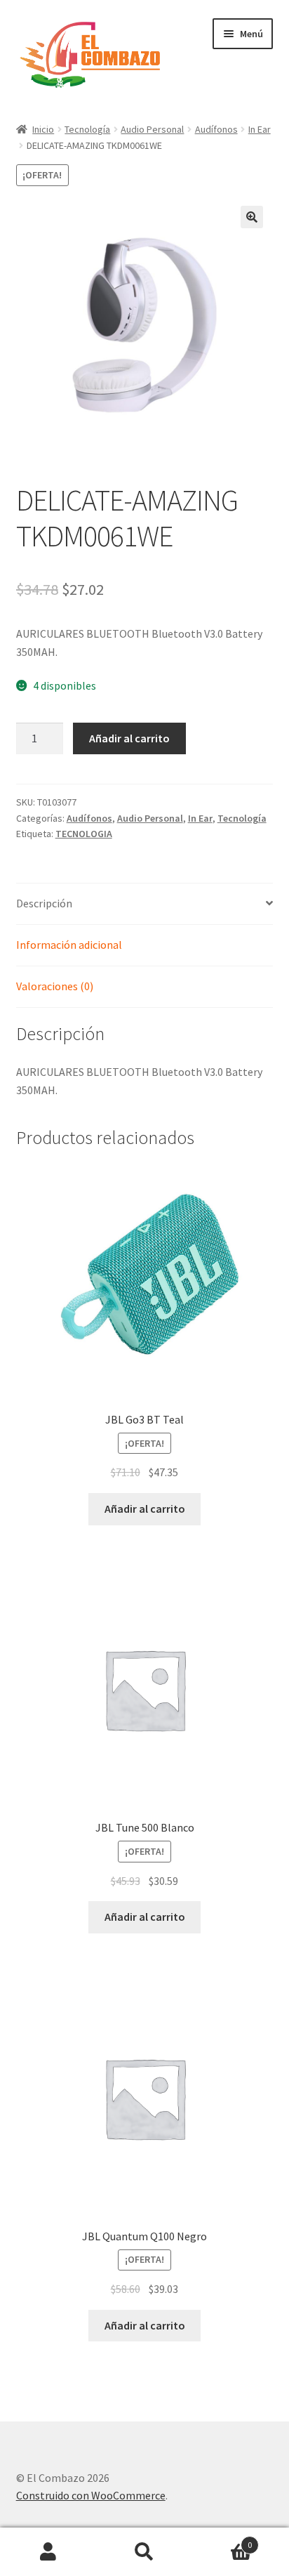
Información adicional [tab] (69, 945)
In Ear (260, 129)
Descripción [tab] (44, 903)
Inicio (43, 129)
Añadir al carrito (129, 738)
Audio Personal (152, 129)
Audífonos (216, 129)
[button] (252, 217)
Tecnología (87, 129)
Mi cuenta (48, 2552)
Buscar (144, 2552)
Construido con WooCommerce (91, 2495)
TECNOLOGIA (84, 834)
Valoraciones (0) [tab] (55, 986)
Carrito (223, 2540)
